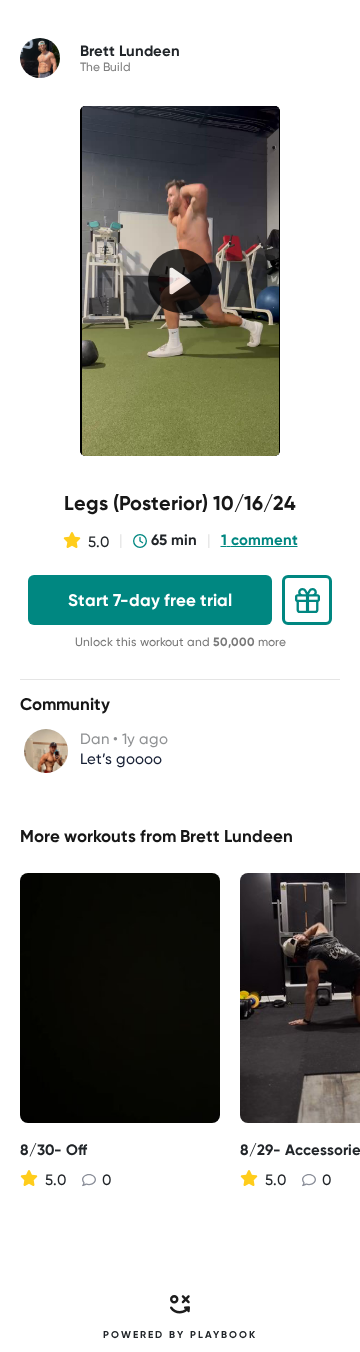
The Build (105, 67)
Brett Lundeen (236, 836)
